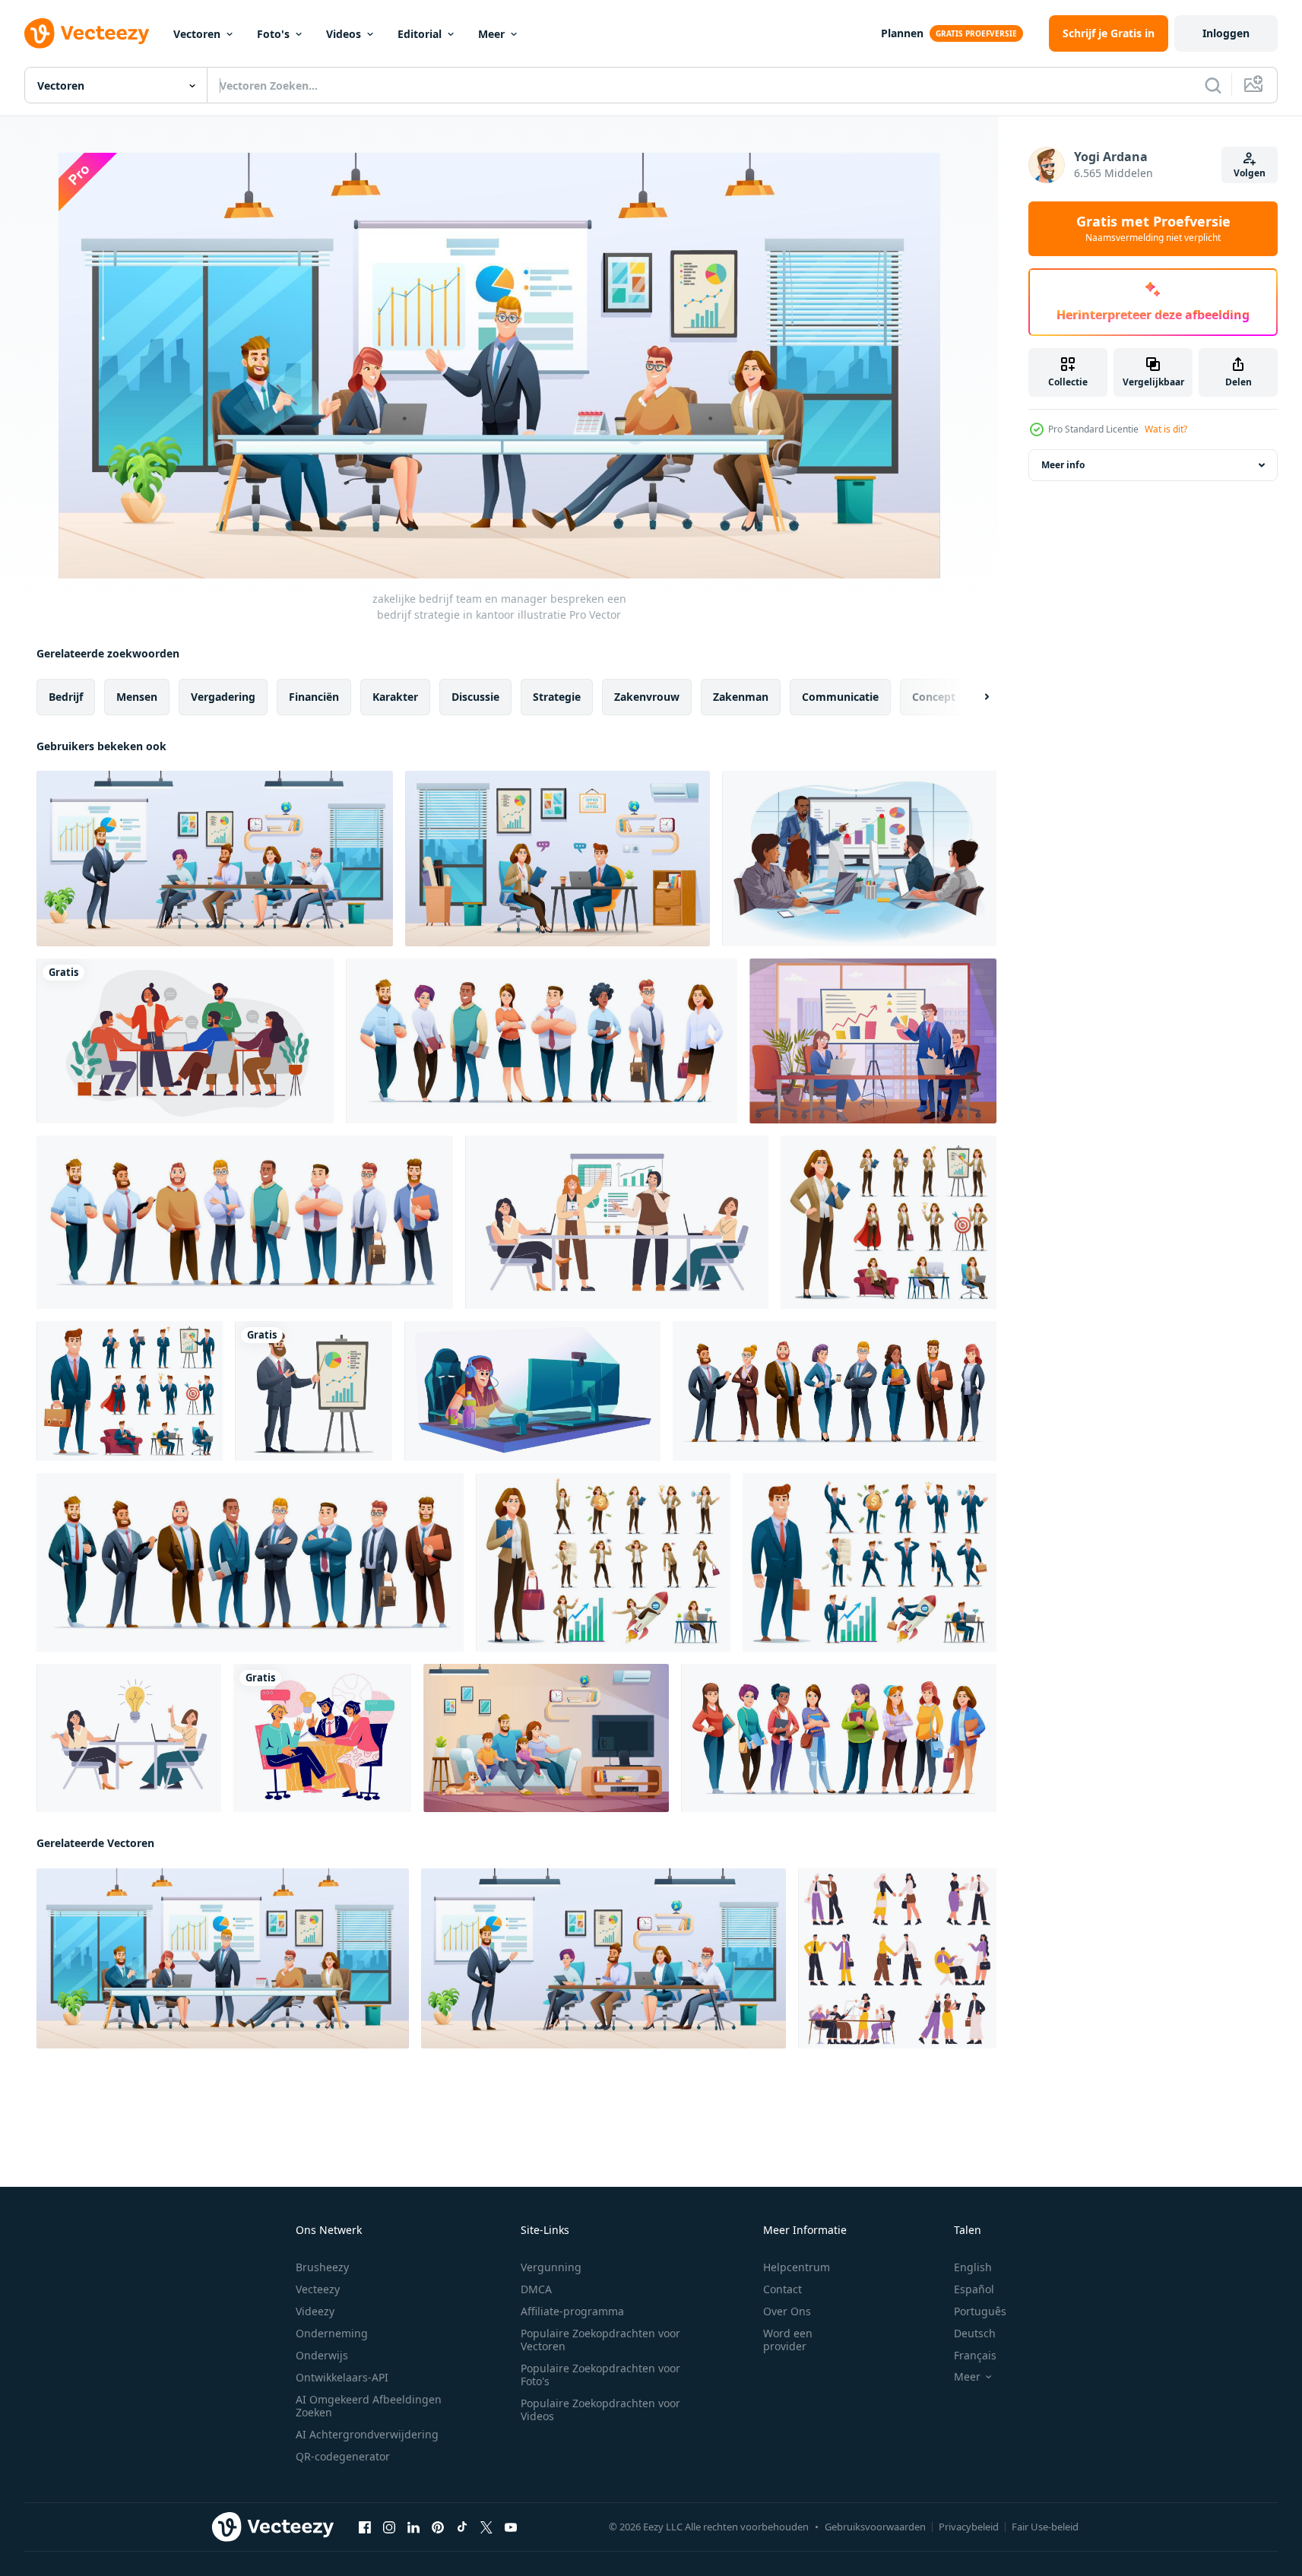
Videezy (315, 2311)
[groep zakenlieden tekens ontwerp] (250, 1562)
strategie (557, 697)
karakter (395, 697)
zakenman (741, 697)
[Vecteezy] (87, 33)
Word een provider (788, 2340)
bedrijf (66, 697)
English (973, 2267)
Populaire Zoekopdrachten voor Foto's (600, 2375)
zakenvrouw (647, 697)
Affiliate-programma (572, 2311)
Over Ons (787, 2311)
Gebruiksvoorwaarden (875, 2527)
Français (975, 2355)
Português (980, 2311)
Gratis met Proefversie (1153, 229)
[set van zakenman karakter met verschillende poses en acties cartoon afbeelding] (130, 1391)
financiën (314, 697)
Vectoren (197, 34)
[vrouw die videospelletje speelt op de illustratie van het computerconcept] (532, 1391)
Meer (491, 34)
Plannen (902, 33)
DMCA (536, 2289)
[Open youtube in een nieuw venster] (511, 2527)
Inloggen (1226, 33)
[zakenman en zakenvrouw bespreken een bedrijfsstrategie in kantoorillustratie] (558, 859)
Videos (344, 34)
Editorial (420, 34)
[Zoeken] (1213, 85)
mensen (137, 697)
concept (934, 697)
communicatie (840, 697)
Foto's (273, 34)
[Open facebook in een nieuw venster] (365, 2527)
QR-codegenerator (343, 2456)
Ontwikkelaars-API (342, 2377)
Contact (782, 2289)
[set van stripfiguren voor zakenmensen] (542, 1041)
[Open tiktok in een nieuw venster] (462, 2527)
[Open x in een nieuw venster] (486, 2527)
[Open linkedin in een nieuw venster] (413, 2527)
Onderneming (332, 2333)
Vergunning (551, 2267)
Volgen (1250, 173)
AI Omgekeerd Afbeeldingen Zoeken (369, 2406)
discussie (475, 697)
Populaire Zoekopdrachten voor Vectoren (600, 2340)
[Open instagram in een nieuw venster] (389, 2527)
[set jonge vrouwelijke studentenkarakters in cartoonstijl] (839, 1738)
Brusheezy (322, 2267)
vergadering (223, 697)
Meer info (1063, 465)
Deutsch (975, 2333)
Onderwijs (322, 2355)
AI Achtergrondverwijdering (367, 2434)
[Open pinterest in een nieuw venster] (438, 2527)
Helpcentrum (797, 2267)
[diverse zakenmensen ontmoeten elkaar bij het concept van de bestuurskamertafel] (859, 859)
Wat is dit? (1166, 429)
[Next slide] (974, 697)
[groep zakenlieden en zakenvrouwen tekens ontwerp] (835, 1391)
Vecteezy (318, 2289)
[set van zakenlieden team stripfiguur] (245, 1222)
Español (974, 2289)
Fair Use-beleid (1045, 2527)
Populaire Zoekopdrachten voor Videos (600, 2410)
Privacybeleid (969, 2527)
